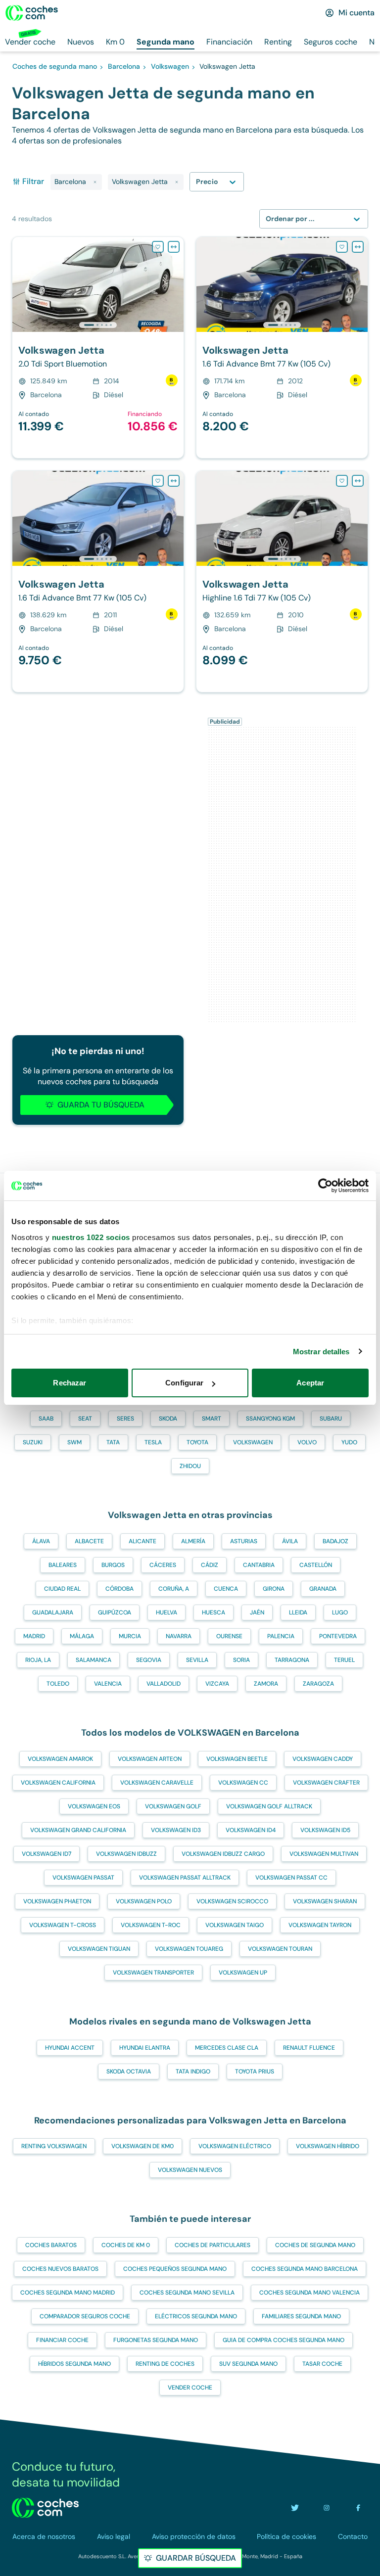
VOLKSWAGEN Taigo (235, 1925)
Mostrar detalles (321, 1352)
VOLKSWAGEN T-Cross (63, 1925)
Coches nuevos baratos (60, 2269)
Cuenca (226, 1589)
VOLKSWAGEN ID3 (176, 1830)
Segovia (149, 1660)
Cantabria (259, 1565)
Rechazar (70, 1383)
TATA (113, 1442)
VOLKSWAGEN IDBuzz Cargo (223, 1854)
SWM (74, 1442)
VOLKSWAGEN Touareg (189, 1949)
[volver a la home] (45, 2508)
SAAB (46, 1419)
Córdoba (119, 1589)
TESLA (153, 1442)
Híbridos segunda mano (74, 2364)
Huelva (166, 1612)
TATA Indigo (193, 2071)
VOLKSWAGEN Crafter (326, 1783)
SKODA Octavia (129, 2071)
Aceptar (310, 1383)
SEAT (85, 1419)
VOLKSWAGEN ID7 (47, 1854)
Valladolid (164, 1684)
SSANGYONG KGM (270, 1419)
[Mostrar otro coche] (97, 325)
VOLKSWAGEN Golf (173, 1806)
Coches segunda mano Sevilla (187, 2293)
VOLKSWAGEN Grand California (78, 1830)
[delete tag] (95, 182)
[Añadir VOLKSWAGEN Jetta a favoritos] (158, 247)
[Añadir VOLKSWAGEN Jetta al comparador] (174, 247)
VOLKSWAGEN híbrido (328, 2146)
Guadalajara (53, 1612)
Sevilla (197, 1660)
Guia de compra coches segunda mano (284, 2340)
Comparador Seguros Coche (85, 2316)
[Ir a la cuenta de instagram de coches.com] (327, 2508)
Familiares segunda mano (301, 2316)
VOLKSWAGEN (253, 1442)
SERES (125, 1419)
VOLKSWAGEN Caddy (323, 1759)
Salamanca (94, 1660)
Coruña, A (174, 1589)
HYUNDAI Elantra (145, 2048)
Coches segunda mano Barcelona (305, 2269)
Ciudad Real (62, 1589)
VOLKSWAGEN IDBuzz (126, 1854)
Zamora (266, 1684)
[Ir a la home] (32, 13)
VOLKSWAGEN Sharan (325, 1901)
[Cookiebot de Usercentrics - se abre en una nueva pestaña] (325, 1186)
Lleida (298, 1612)
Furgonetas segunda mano (156, 2340)
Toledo (58, 1684)
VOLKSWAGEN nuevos (190, 2170)
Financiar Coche (62, 2340)
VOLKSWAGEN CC (243, 1783)
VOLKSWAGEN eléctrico (235, 2146)
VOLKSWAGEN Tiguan (99, 1949)
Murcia (130, 1636)
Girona (274, 1589)
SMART (212, 1419)
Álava (41, 1541)
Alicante (142, 1541)
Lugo (340, 1612)
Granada (323, 1589)
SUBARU (331, 1419)
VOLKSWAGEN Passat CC (291, 1878)
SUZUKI (33, 1442)
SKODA (168, 1419)
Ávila (290, 1541)
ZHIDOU (190, 1466)
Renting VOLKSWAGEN (54, 2146)
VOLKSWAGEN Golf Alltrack (269, 1806)
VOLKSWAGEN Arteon (150, 1759)
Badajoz (335, 1541)
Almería (193, 1541)
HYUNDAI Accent (70, 2048)
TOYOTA (197, 1442)
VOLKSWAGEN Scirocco (232, 1901)
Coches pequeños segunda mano (175, 2269)
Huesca (214, 1612)
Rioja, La (38, 1660)
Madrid (34, 1636)
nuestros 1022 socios (91, 1237)
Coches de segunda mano (315, 2245)
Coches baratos (51, 2245)
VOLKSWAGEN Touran (280, 1949)
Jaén (257, 1612)
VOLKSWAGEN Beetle (237, 1759)
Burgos (113, 1565)
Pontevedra (338, 1636)
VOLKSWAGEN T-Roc (151, 1925)
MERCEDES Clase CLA (227, 2048)
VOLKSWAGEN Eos (94, 1806)
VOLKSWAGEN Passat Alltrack (185, 1878)
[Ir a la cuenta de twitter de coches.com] (295, 2508)
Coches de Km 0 (126, 2245)
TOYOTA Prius (255, 2071)
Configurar (184, 1383)
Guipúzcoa (115, 1612)
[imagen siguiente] (176, 284)
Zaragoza (318, 1684)
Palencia (281, 1636)
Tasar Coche (322, 2364)
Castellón (316, 1565)
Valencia (108, 1684)
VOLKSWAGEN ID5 (325, 1830)
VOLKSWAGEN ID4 (251, 1830)
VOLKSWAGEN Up (243, 1973)
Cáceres (163, 1565)
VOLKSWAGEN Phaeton (57, 1901)
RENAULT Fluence (309, 2048)
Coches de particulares (213, 2245)
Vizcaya (217, 1684)
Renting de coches (165, 2364)
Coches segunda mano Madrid (68, 2293)
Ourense (229, 1636)
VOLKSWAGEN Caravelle (157, 1783)
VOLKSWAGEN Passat (83, 1878)
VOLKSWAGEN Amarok (60, 1759)
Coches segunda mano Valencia (309, 2293)
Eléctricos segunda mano (196, 2316)
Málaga (82, 1636)
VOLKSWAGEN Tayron (320, 1925)
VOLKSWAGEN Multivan (324, 1854)
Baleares (63, 1565)
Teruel (344, 1660)
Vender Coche (190, 2388)
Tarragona (292, 1660)
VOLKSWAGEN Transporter (153, 1973)
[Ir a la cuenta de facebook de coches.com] (358, 2508)
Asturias (244, 1541)
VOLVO (307, 1442)
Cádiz (210, 1565)
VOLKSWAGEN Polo (144, 1901)
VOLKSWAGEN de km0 (142, 2146)
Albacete (89, 1541)
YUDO (349, 1442)
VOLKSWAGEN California (58, 1783)
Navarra (179, 1636)
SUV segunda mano (248, 2364)
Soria (241, 1660)
